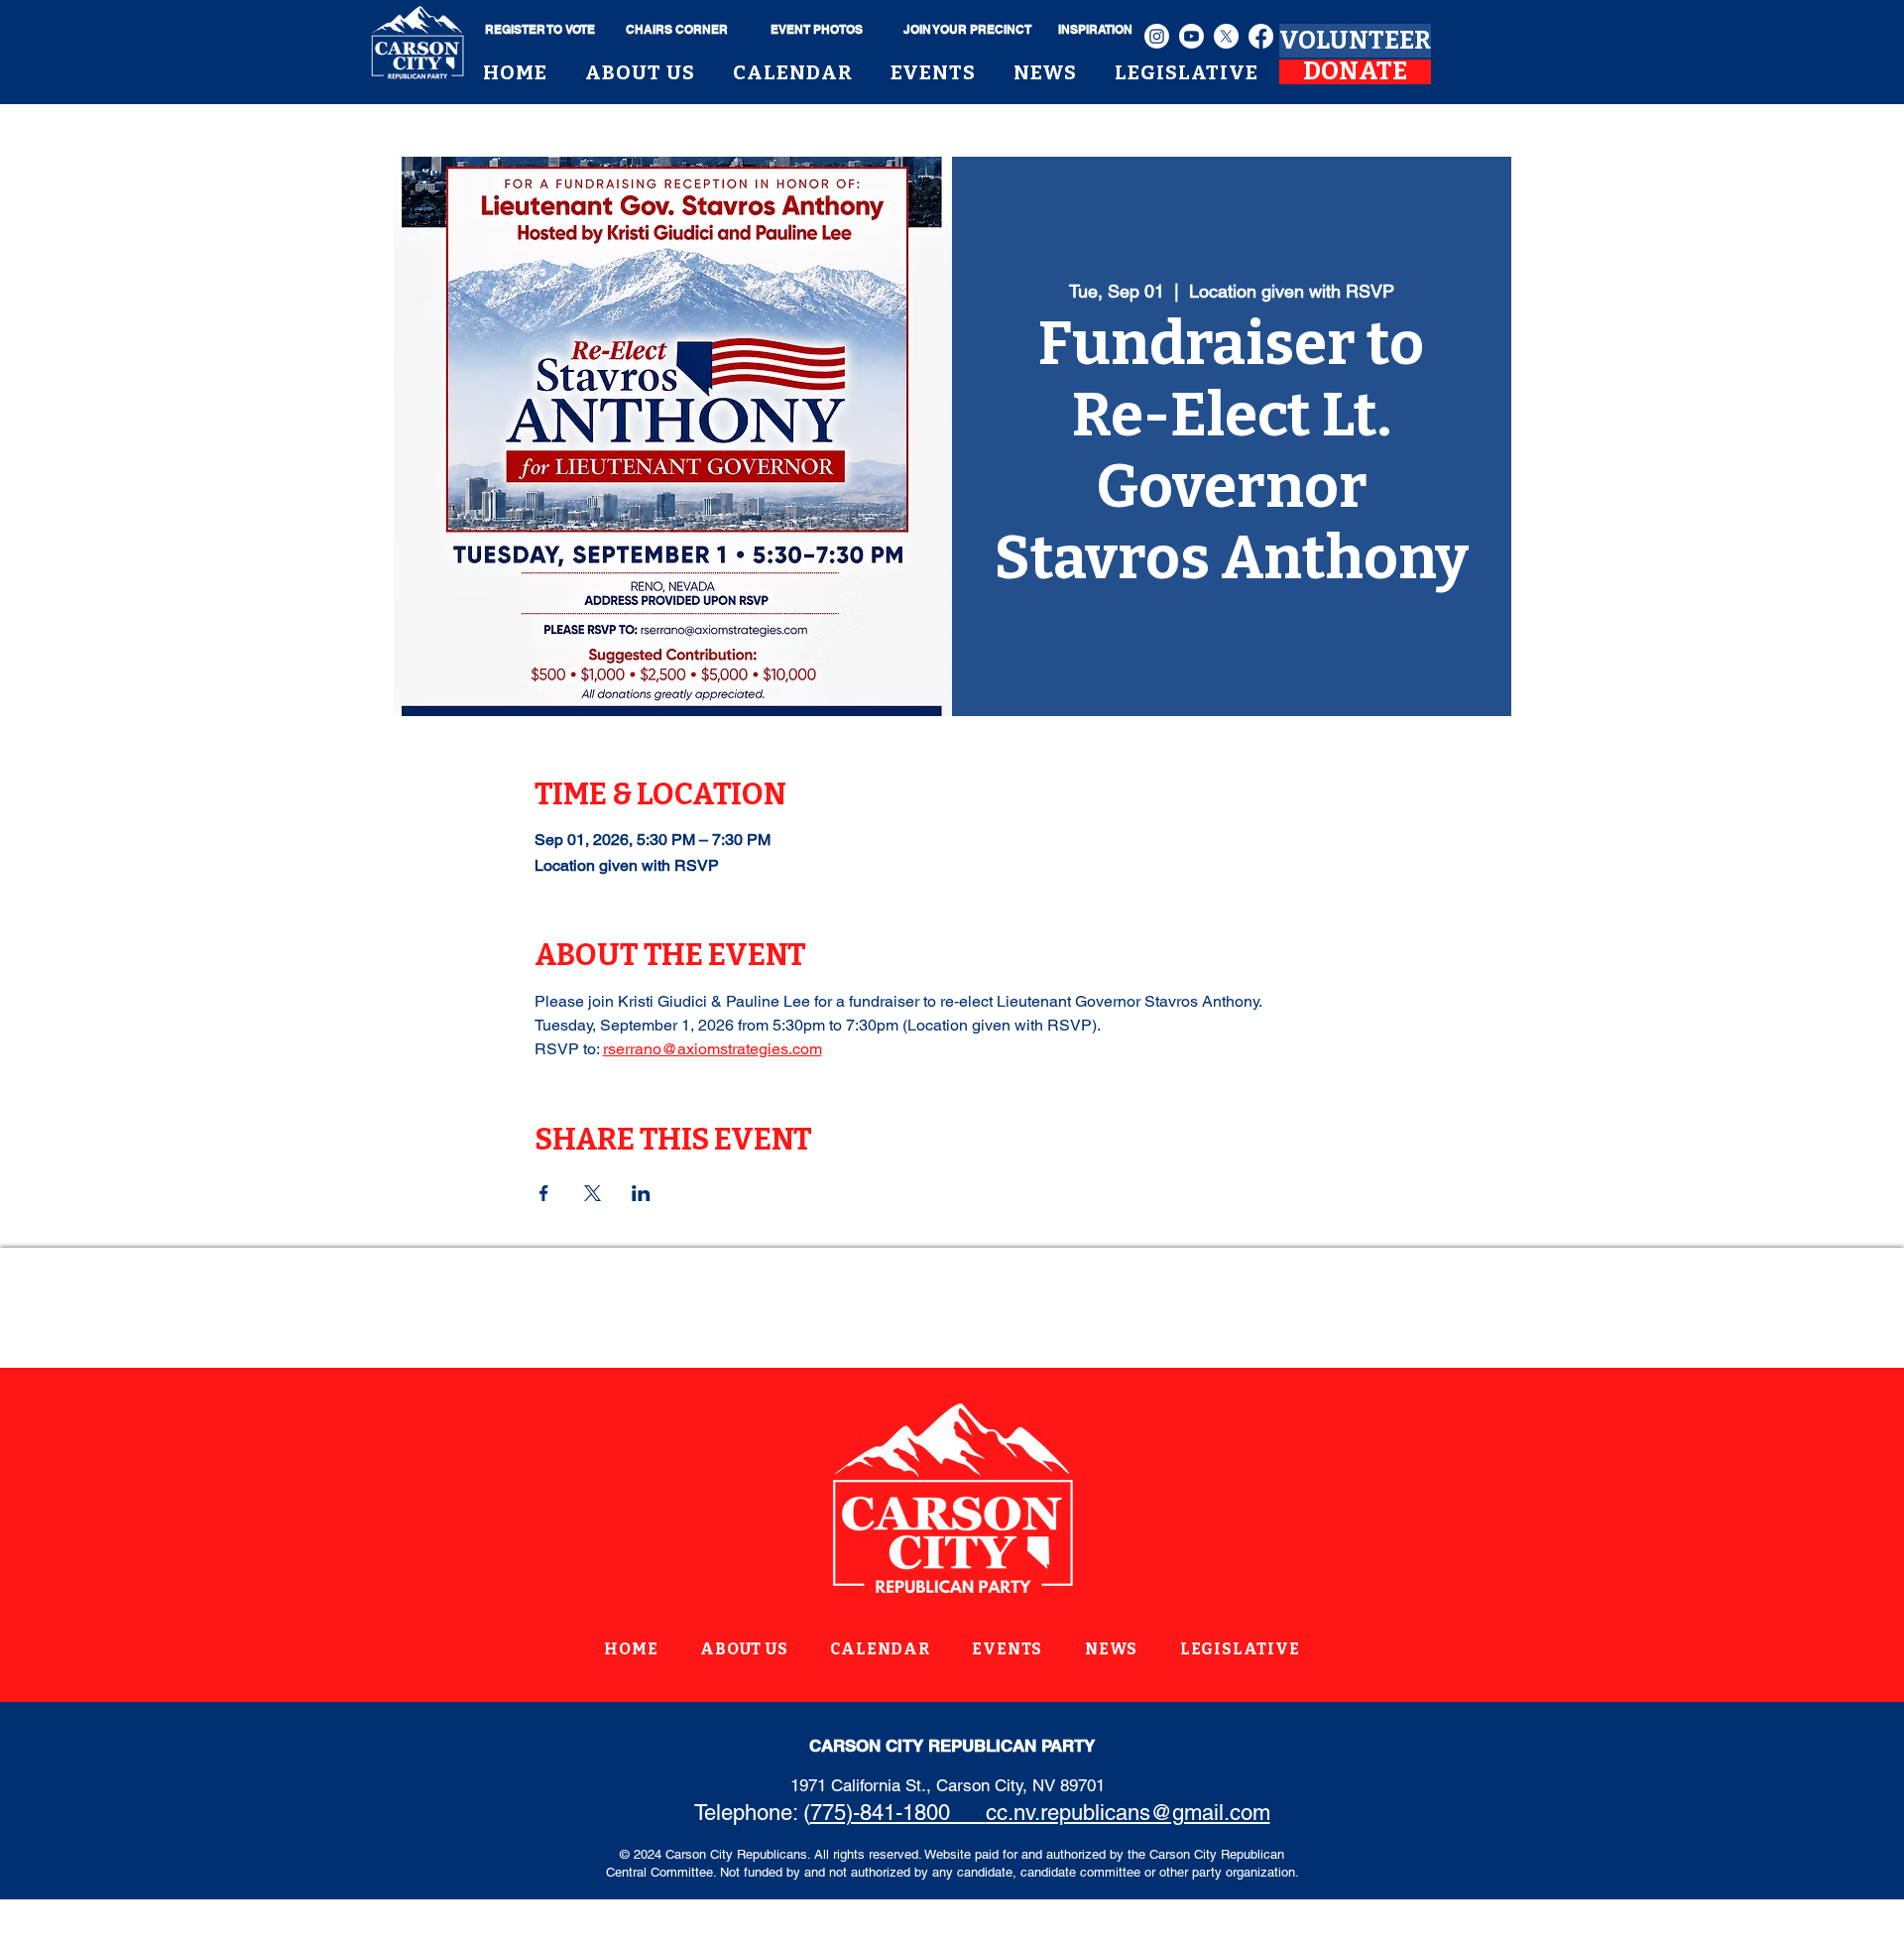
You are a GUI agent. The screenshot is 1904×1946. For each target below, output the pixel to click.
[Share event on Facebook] (544, 1193)
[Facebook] (1261, 36)
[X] (1226, 36)
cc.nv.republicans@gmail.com (1128, 1813)
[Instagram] (1157, 36)
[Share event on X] (593, 1193)
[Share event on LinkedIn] (641, 1193)
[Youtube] (1191, 36)
